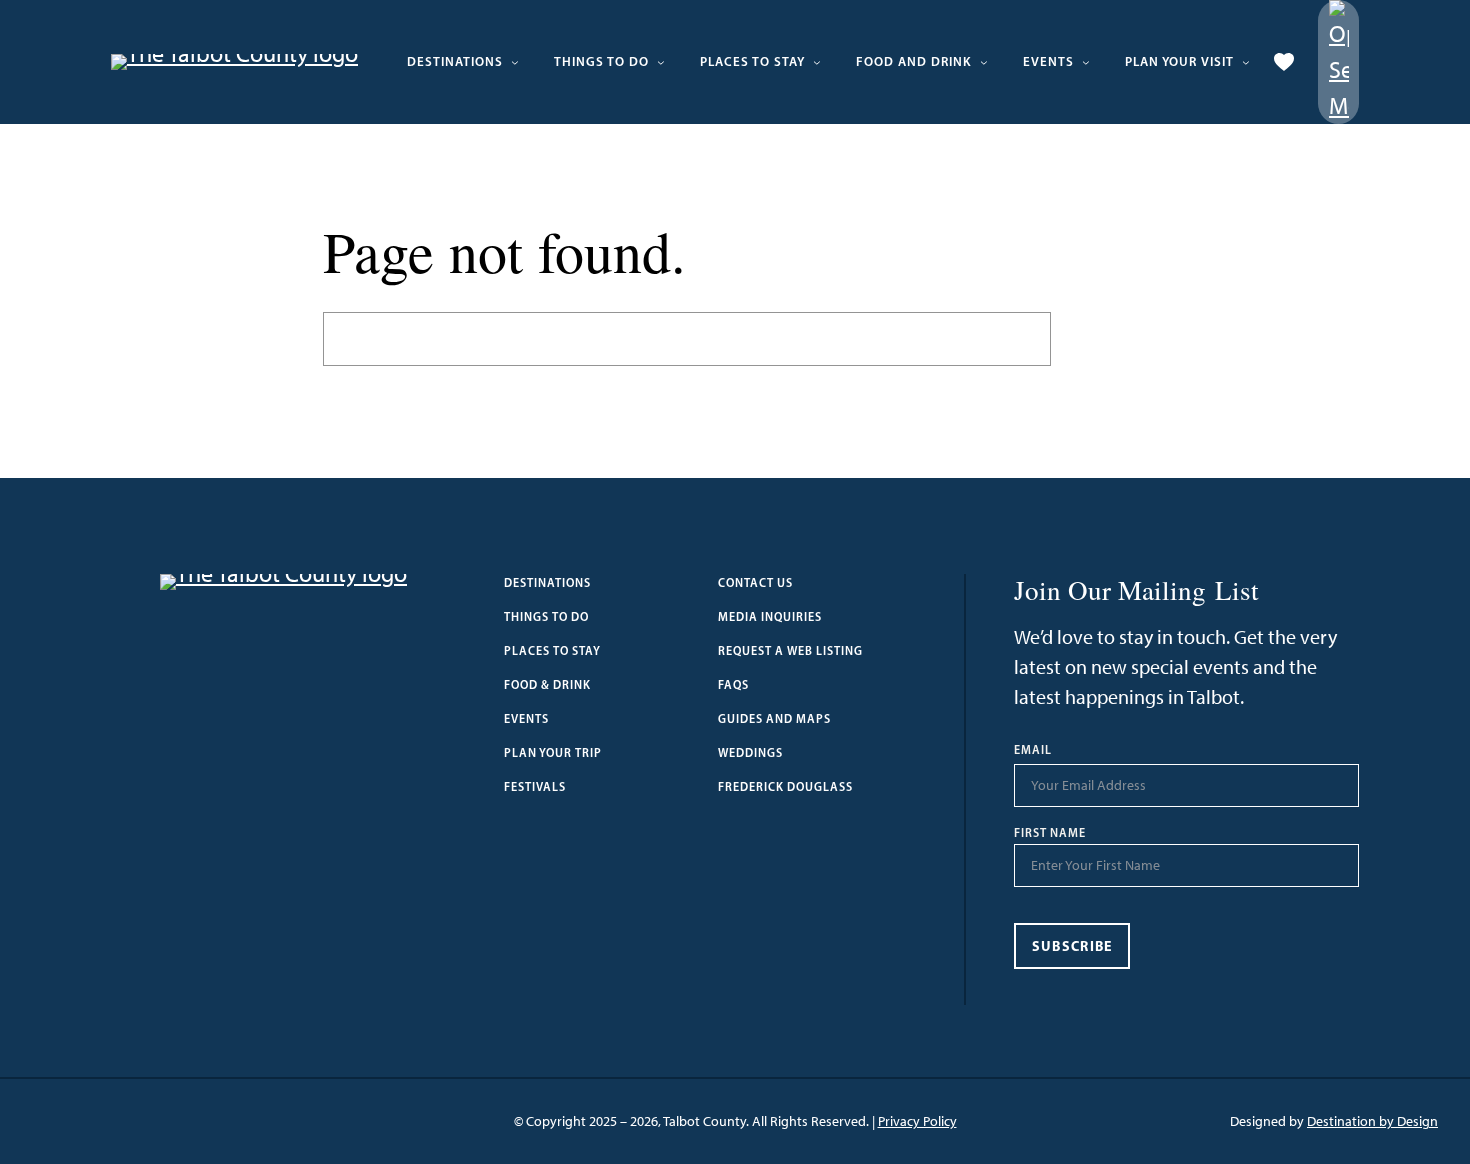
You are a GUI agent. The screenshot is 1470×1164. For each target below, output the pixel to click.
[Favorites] (1284, 62)
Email (1033, 750)
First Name (1050, 833)
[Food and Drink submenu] (984, 62)
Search (1099, 338)
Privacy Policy (917, 1121)
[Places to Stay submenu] (817, 62)
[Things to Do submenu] (661, 62)
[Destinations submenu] (515, 62)
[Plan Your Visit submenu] (1246, 62)
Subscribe (1072, 946)
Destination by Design (1372, 1121)
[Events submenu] (1086, 62)
